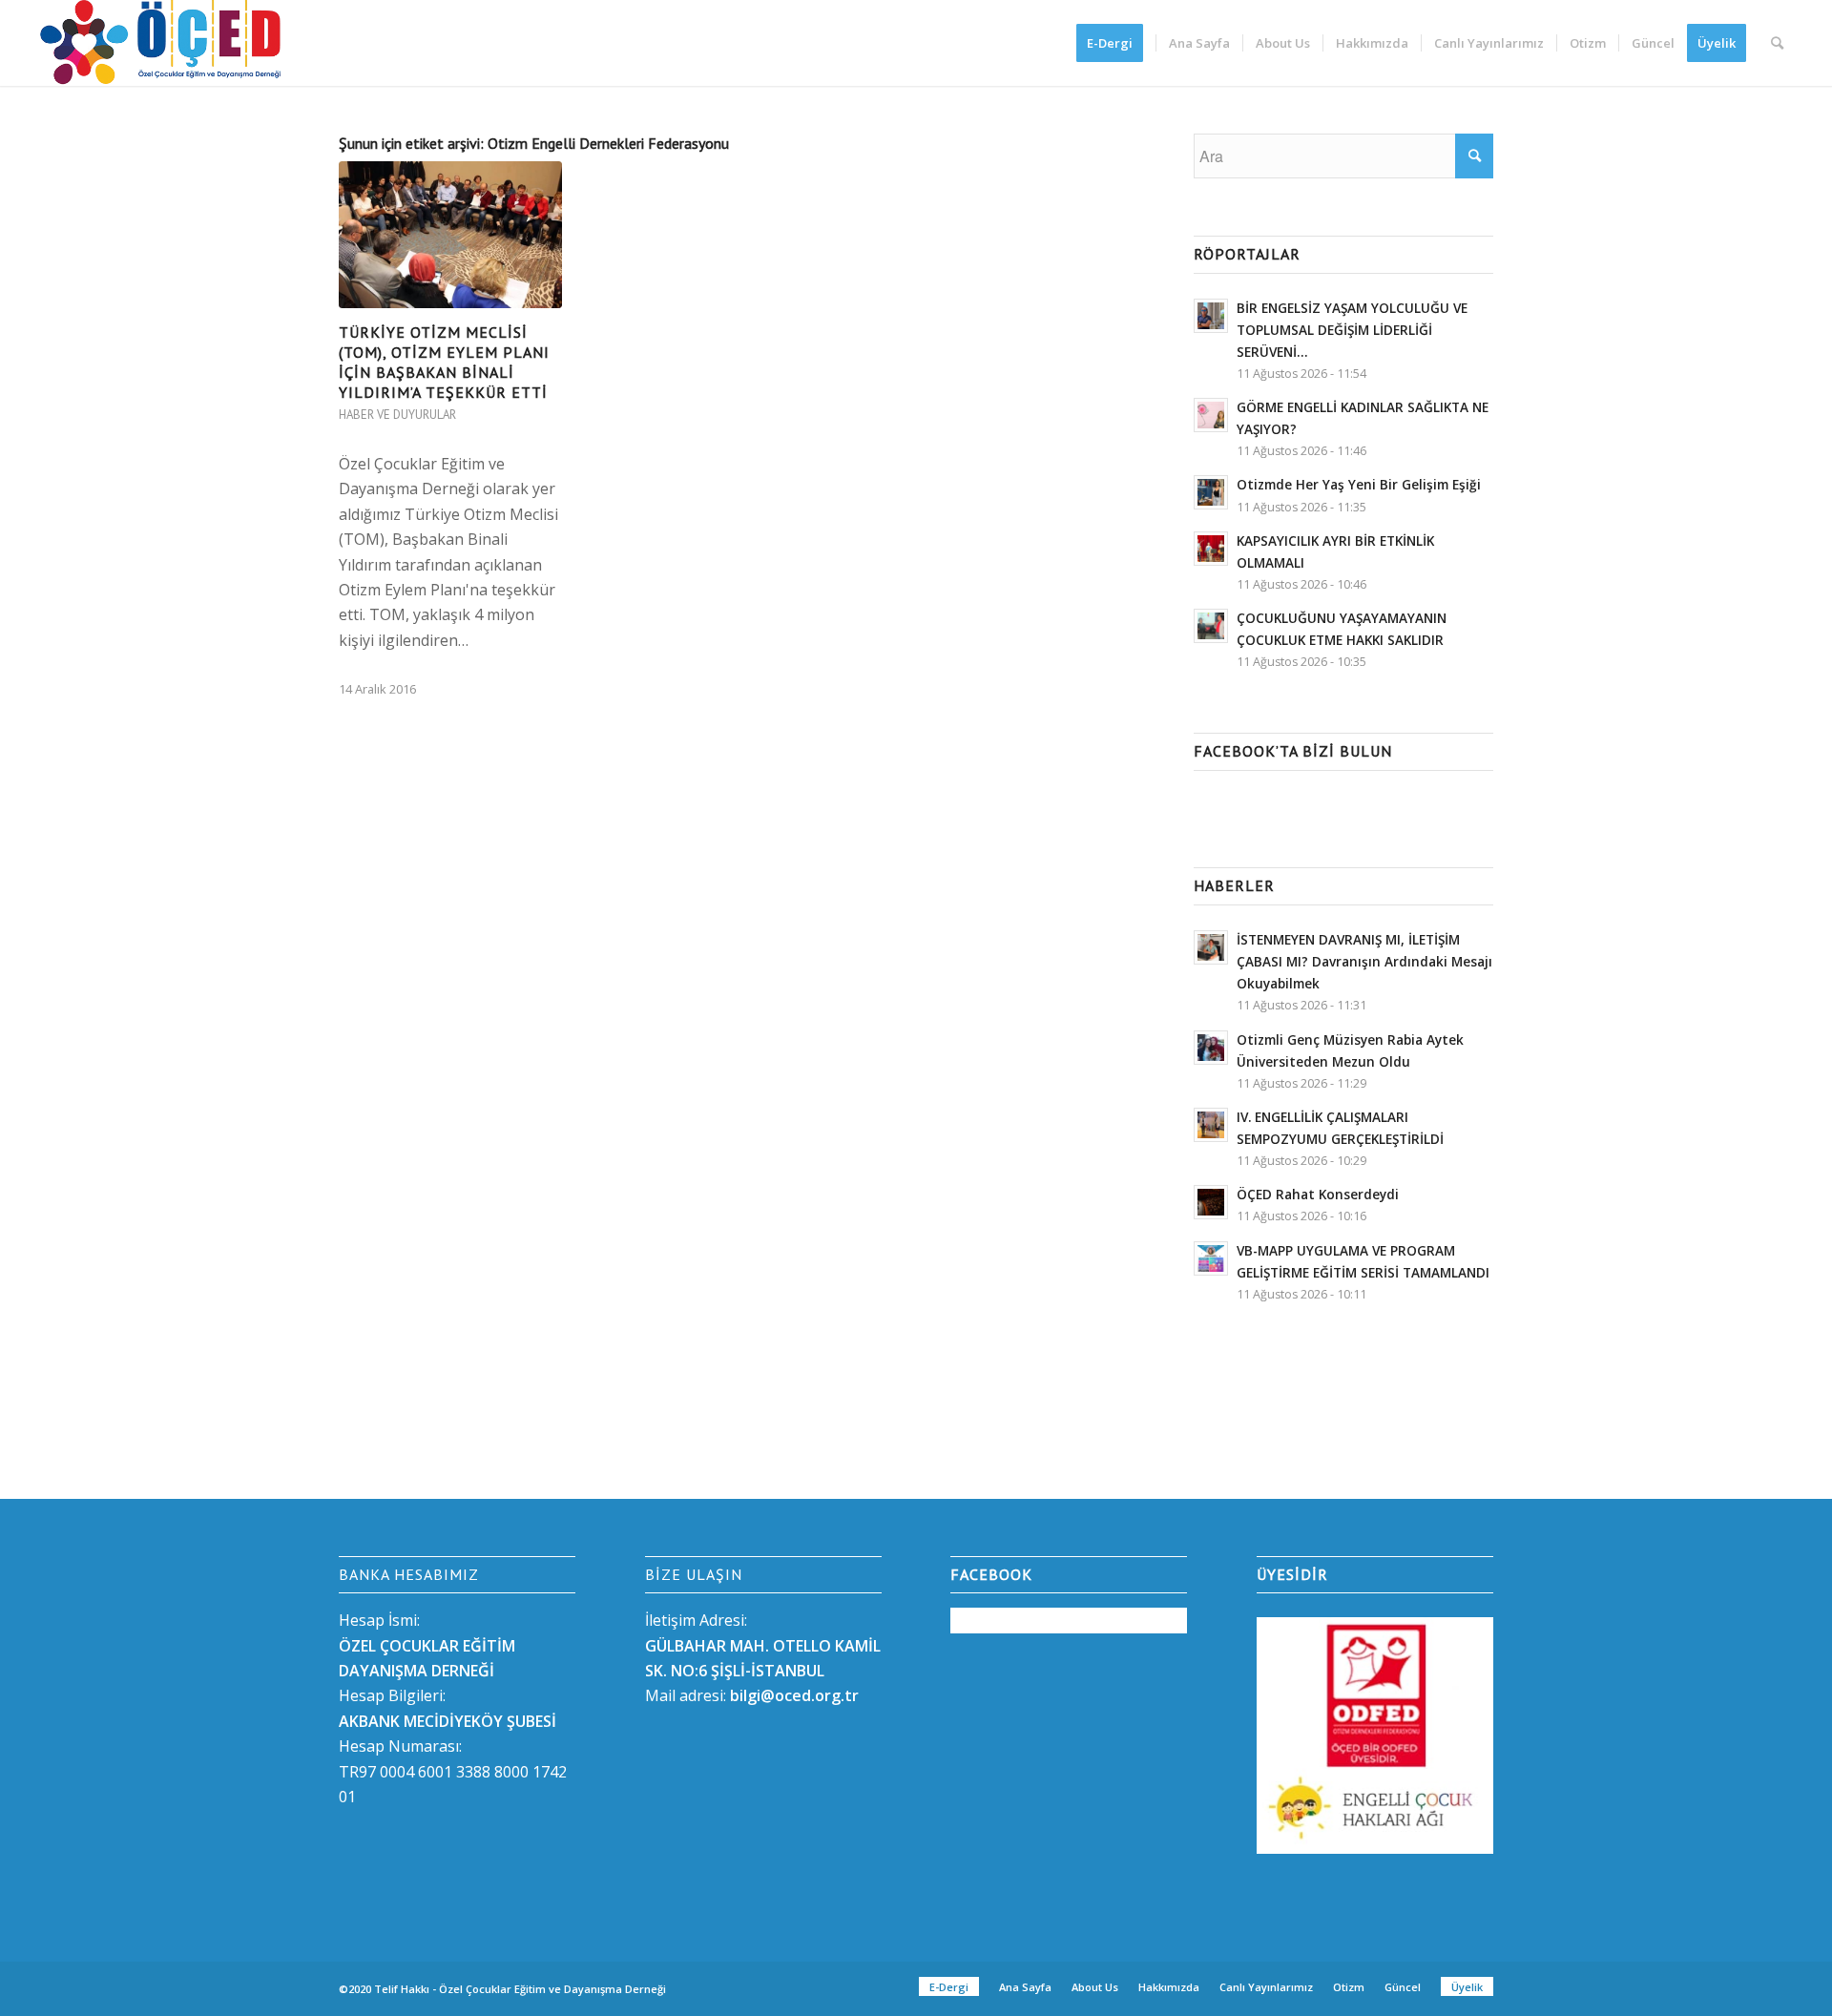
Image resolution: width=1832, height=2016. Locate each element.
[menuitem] (1116, 43)
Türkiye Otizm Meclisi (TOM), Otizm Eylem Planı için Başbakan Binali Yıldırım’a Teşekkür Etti (444, 362)
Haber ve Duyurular (397, 415)
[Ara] (1777, 43)
